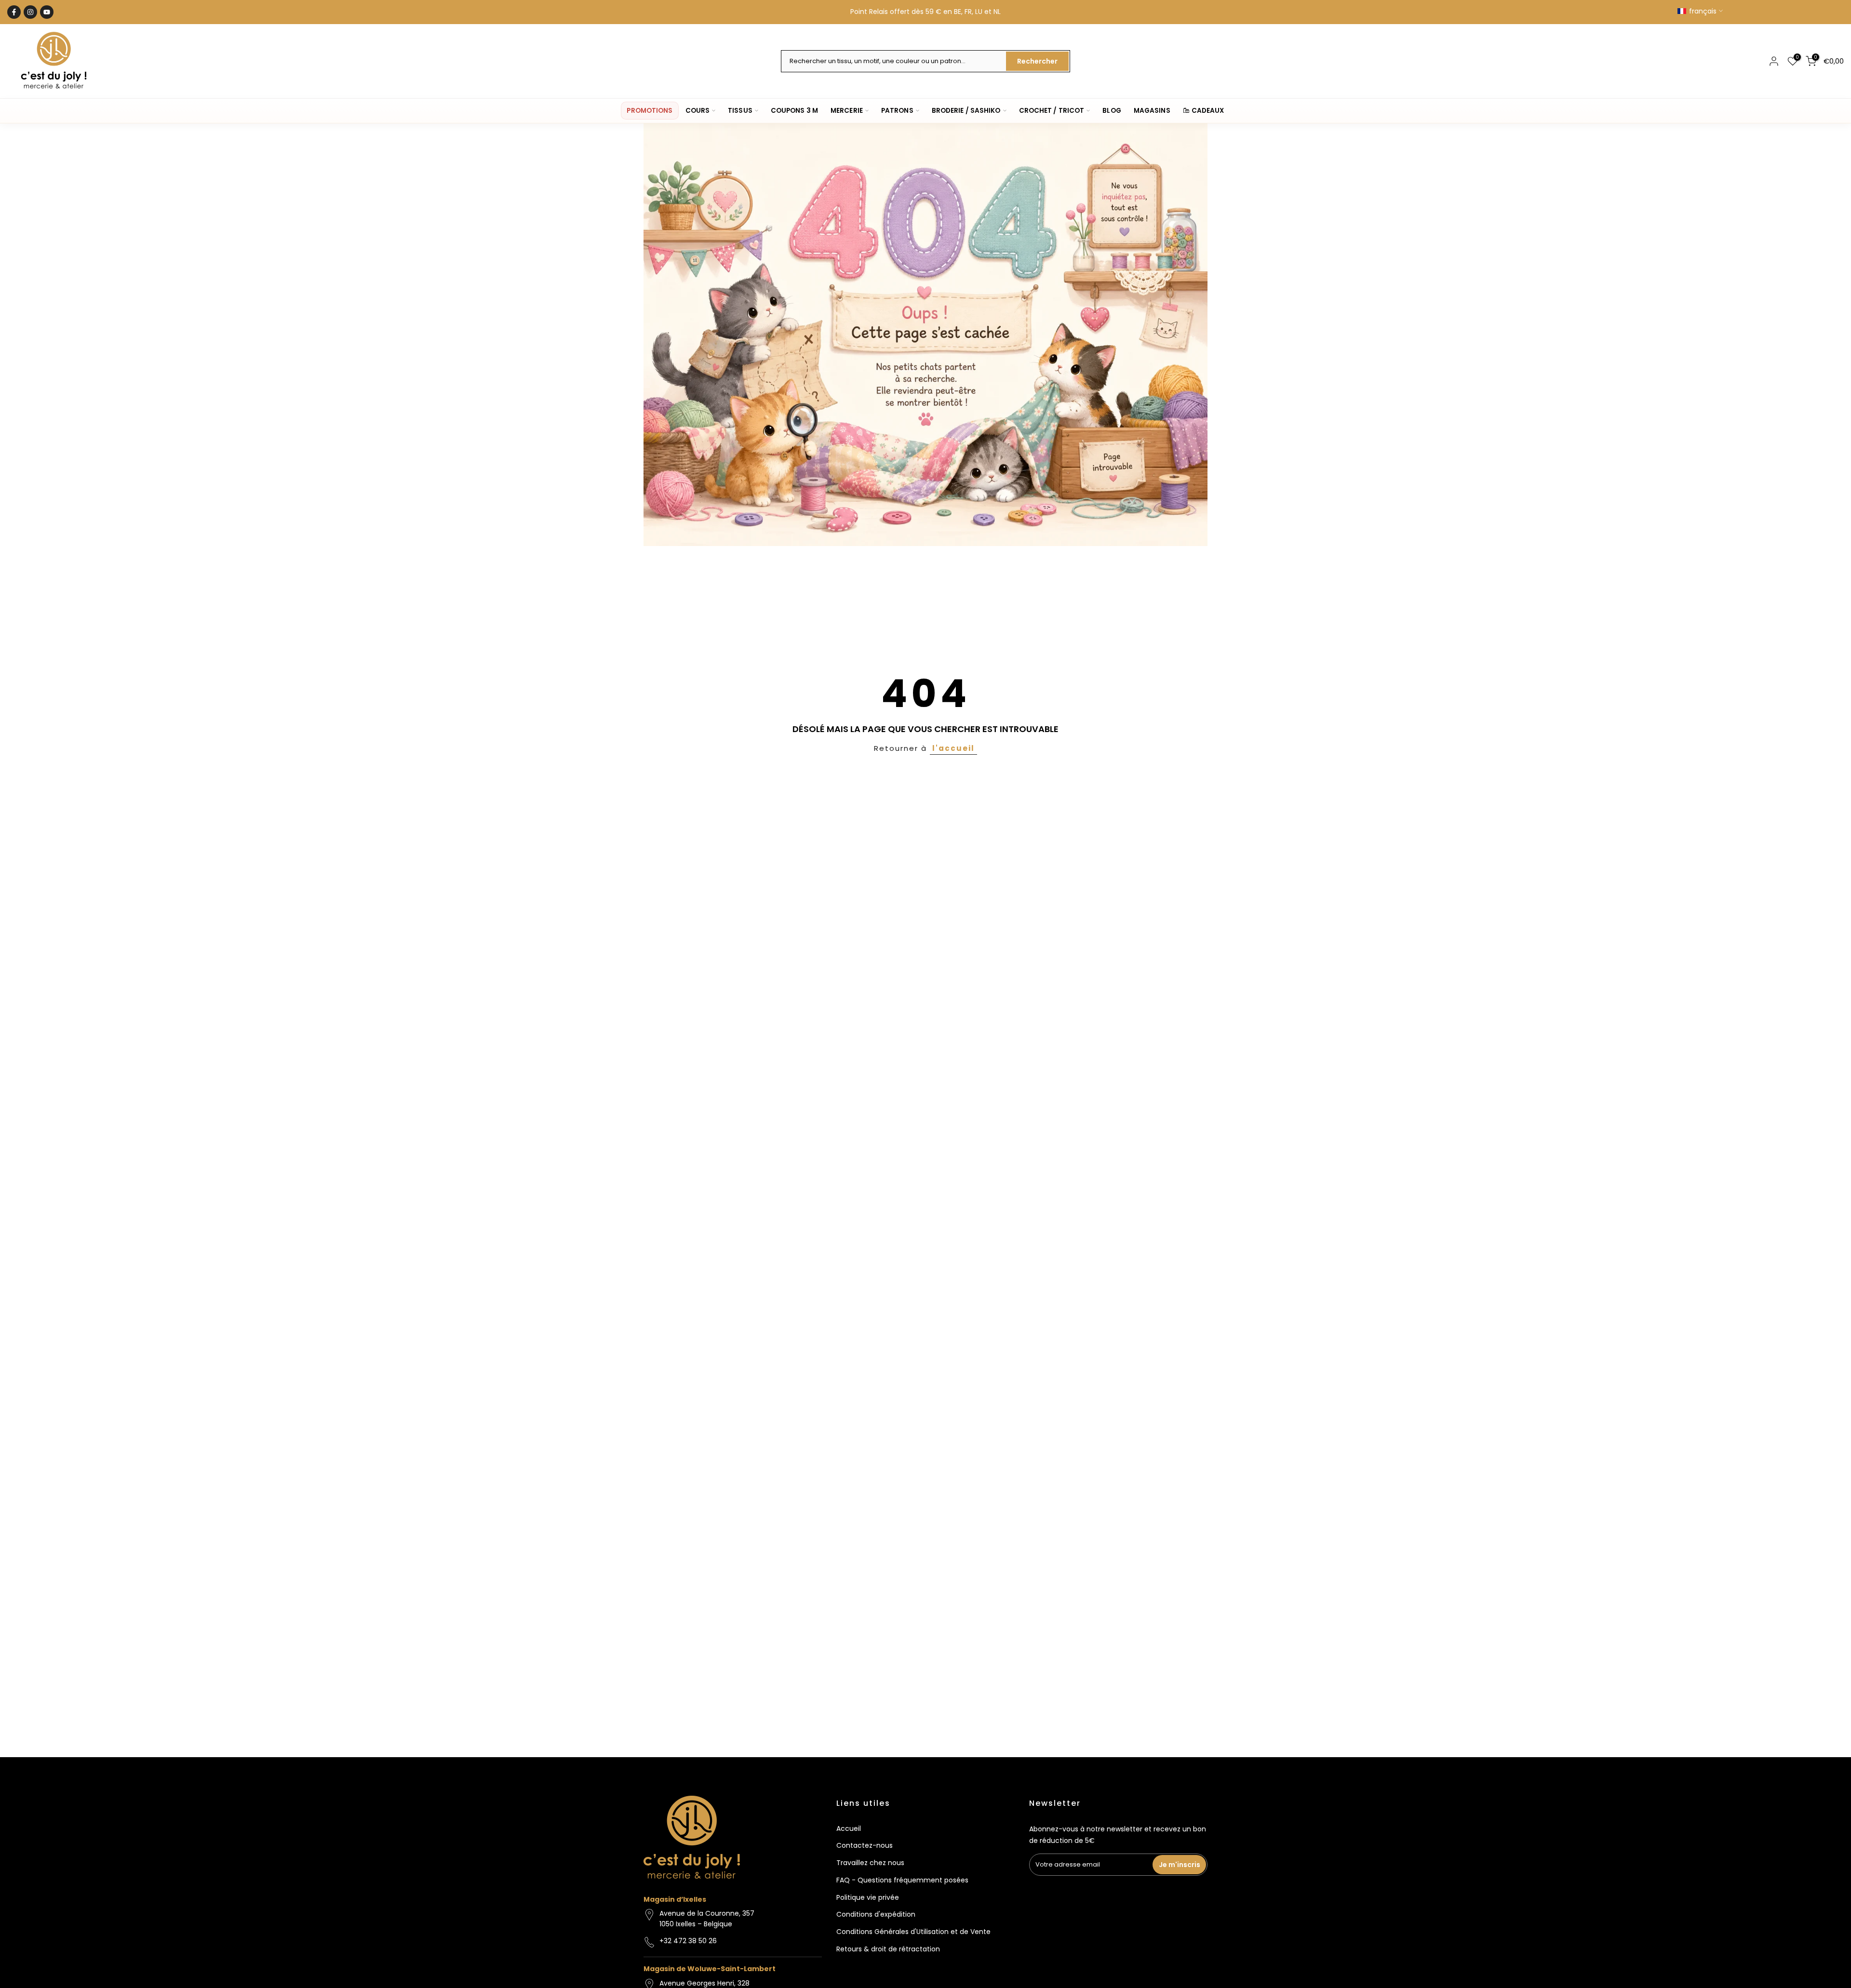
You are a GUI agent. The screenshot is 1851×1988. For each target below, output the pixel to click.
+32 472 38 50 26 (688, 1941)
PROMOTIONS (650, 111)
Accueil (849, 1828)
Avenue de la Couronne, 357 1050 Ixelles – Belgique (707, 1919)
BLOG (1112, 111)
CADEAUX (1208, 111)
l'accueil (953, 748)
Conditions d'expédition (876, 1914)
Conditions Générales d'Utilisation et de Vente (913, 1932)
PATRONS (897, 111)
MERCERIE (847, 111)
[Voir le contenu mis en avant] (925, 335)
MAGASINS (1152, 111)
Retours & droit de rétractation (888, 1949)
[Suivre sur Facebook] (14, 12)
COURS (698, 111)
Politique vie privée (868, 1897)
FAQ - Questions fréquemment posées (902, 1880)
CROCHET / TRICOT (1052, 111)
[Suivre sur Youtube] (47, 12)
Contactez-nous (865, 1845)
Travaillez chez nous (870, 1863)
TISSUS (740, 111)
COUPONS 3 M (794, 111)
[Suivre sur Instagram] (30, 12)
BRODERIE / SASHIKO (966, 111)
